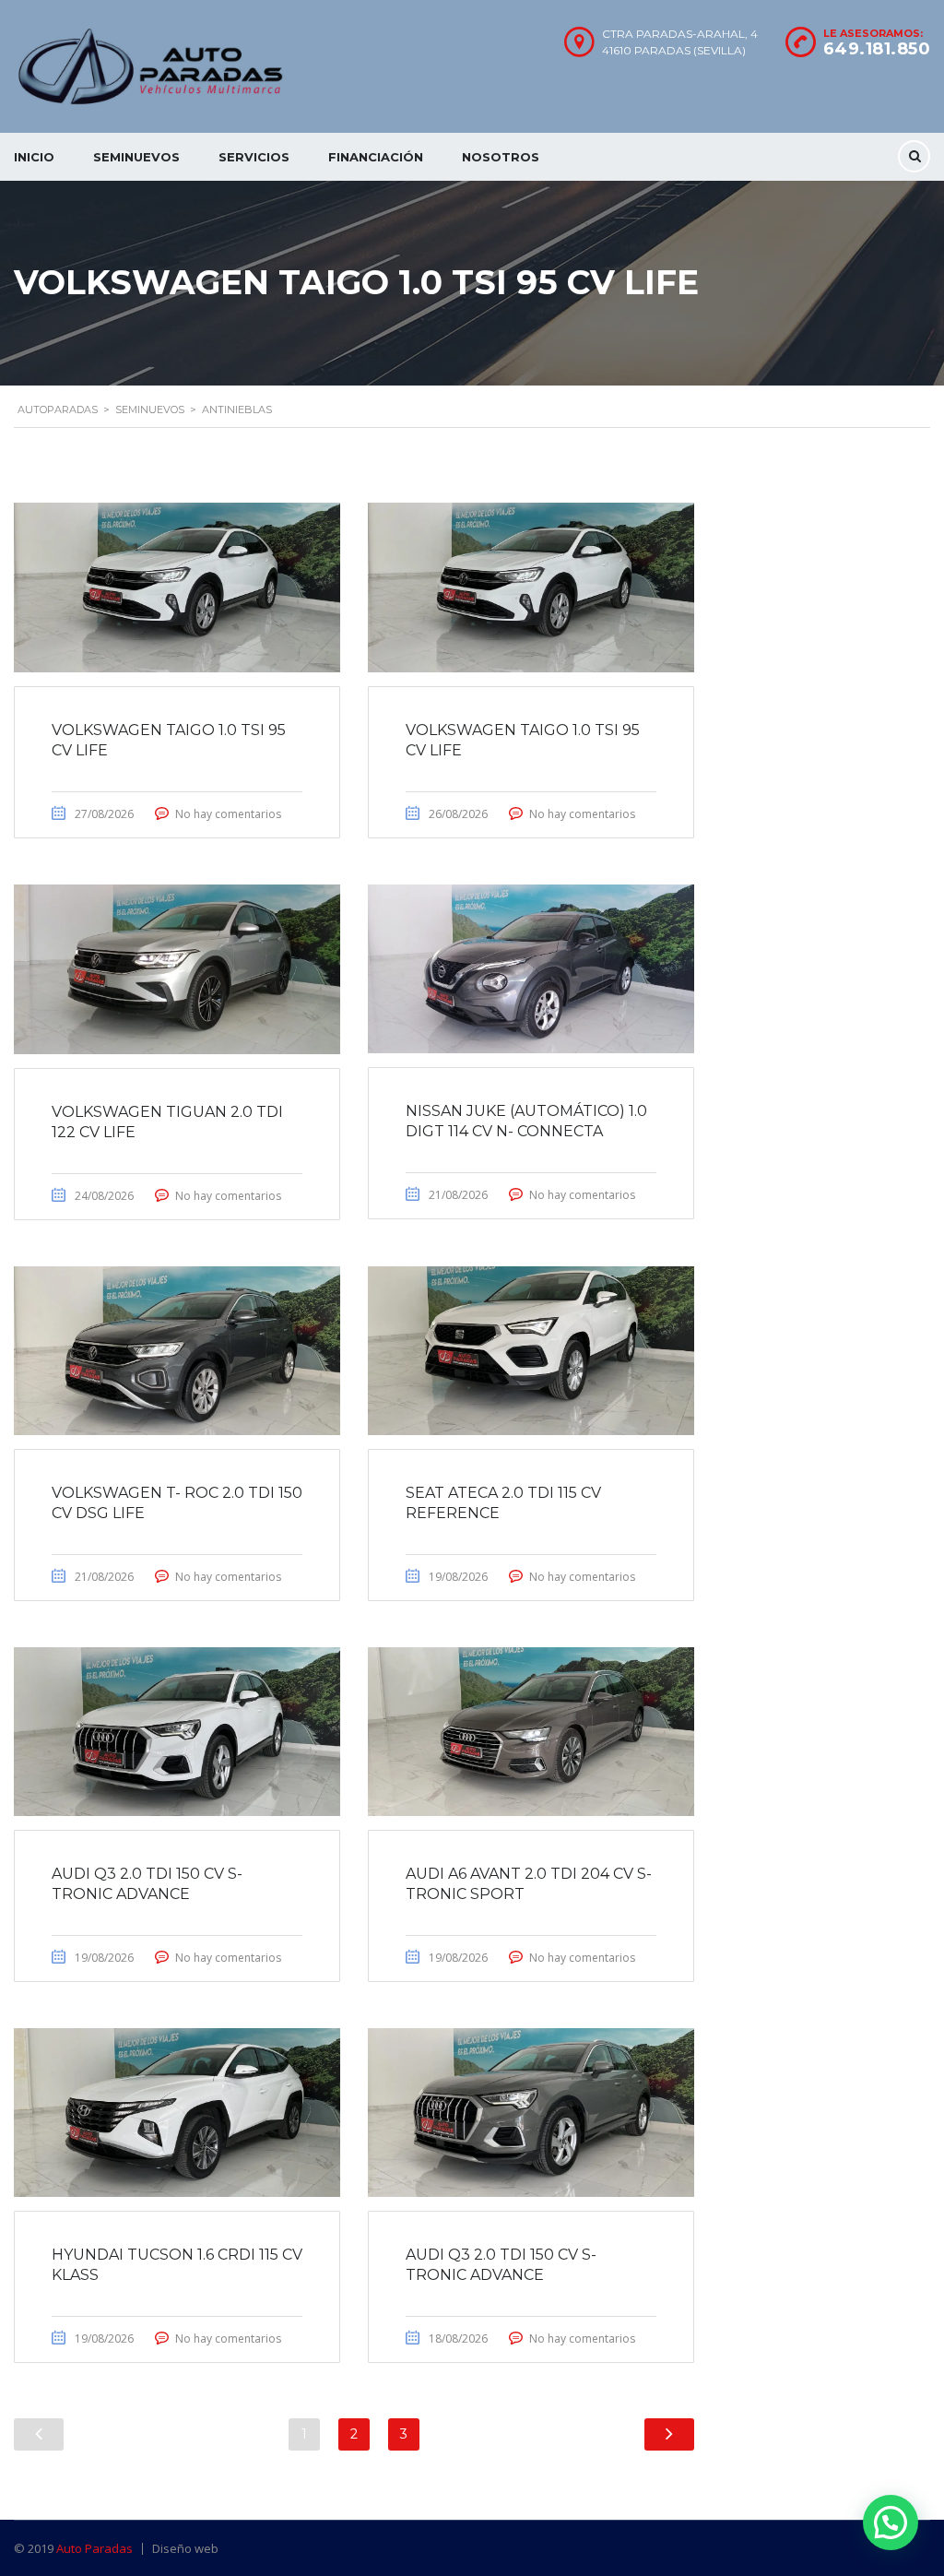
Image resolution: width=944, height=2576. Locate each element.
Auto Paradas (94, 2548)
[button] (891, 2523)
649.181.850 (877, 49)
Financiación (376, 157)
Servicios (254, 157)
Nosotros (501, 157)
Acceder (590, 1317)
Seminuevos (136, 157)
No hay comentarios (228, 814)
